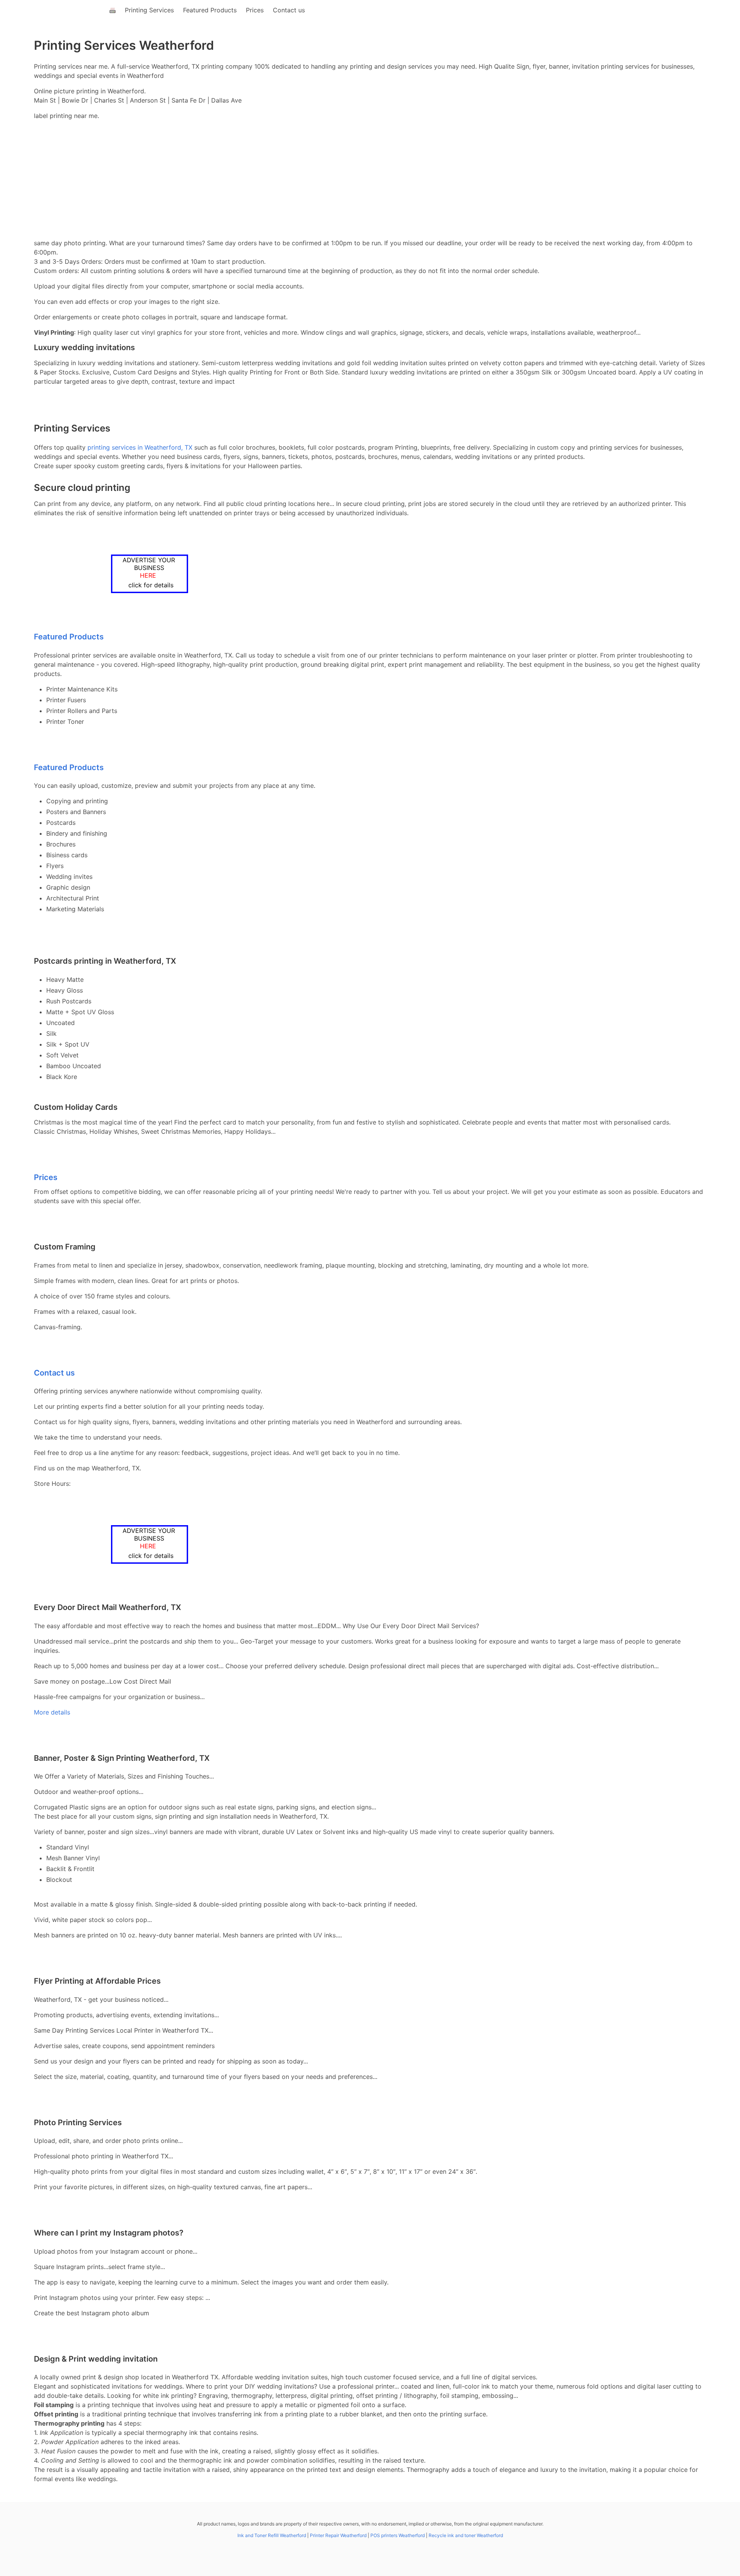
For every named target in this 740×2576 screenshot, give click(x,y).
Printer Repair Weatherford (338, 2535)
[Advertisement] (370, 180)
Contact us (289, 10)
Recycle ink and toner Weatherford (466, 2535)
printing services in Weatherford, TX (140, 447)
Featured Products (210, 10)
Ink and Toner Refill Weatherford (272, 2535)
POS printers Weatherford (398, 2535)
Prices (255, 10)
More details (52, 1712)
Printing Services (149, 10)
